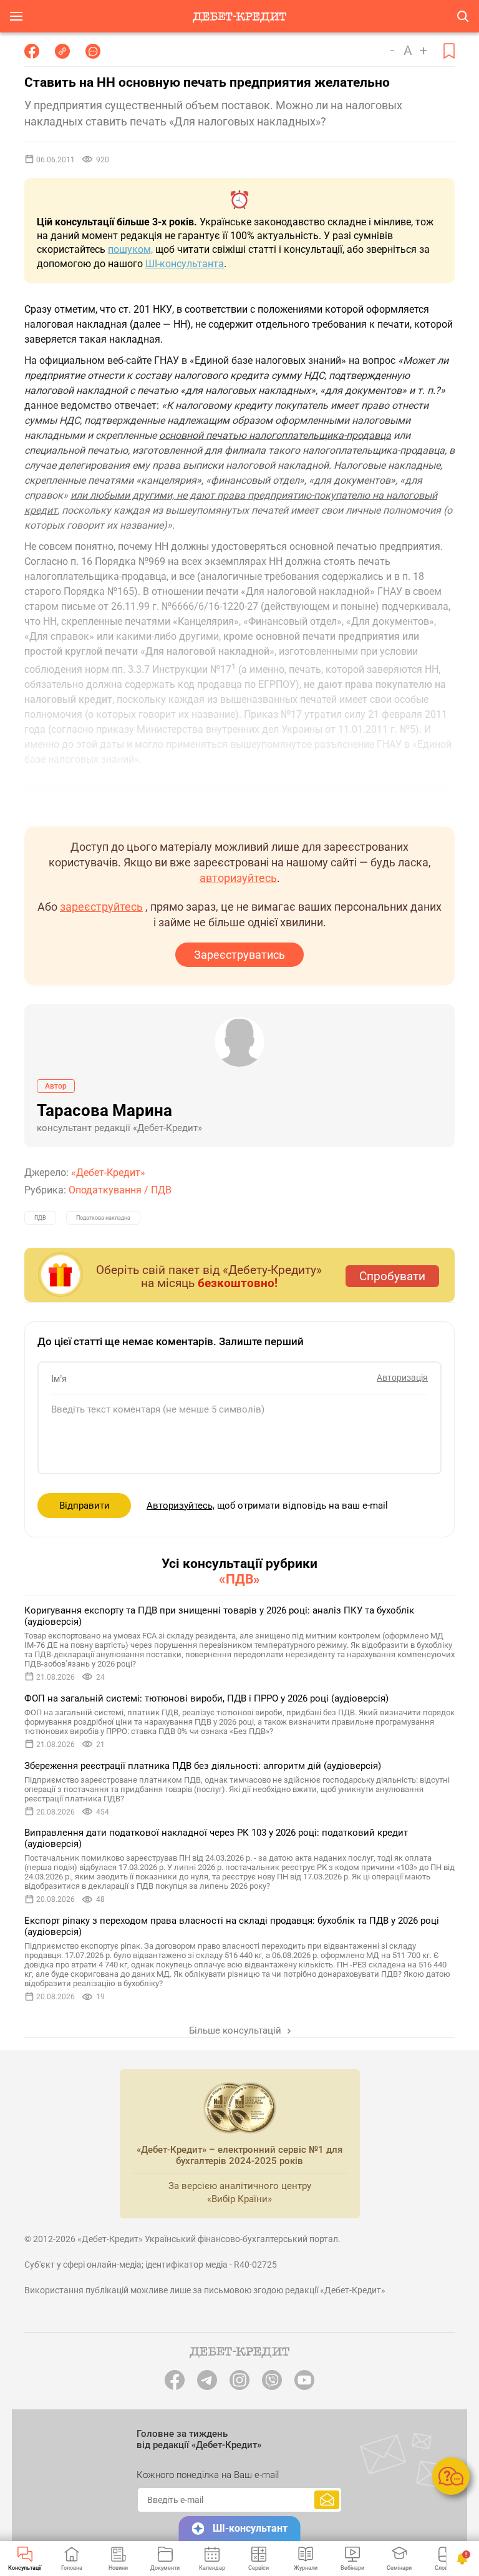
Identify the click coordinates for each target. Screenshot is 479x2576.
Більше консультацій (236, 2030)
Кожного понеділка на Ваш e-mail (208, 2475)
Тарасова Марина (104, 1110)
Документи (165, 2568)
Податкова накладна (103, 1218)
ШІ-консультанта (185, 264)
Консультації (25, 2568)
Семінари (399, 2568)
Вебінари (352, 2568)
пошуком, (130, 249)
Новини (118, 2568)
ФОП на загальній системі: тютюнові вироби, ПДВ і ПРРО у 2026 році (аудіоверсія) (206, 1698)
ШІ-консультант (250, 2528)
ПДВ (161, 1190)
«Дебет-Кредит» (108, 1173)
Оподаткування (105, 1190)
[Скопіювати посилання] (62, 51)
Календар (212, 2568)
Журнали (306, 2568)
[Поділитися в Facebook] (32, 51)
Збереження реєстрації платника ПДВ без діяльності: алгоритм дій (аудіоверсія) (203, 1766)
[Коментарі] (93, 51)
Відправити (85, 1506)
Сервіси (259, 2568)
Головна (72, 2568)
